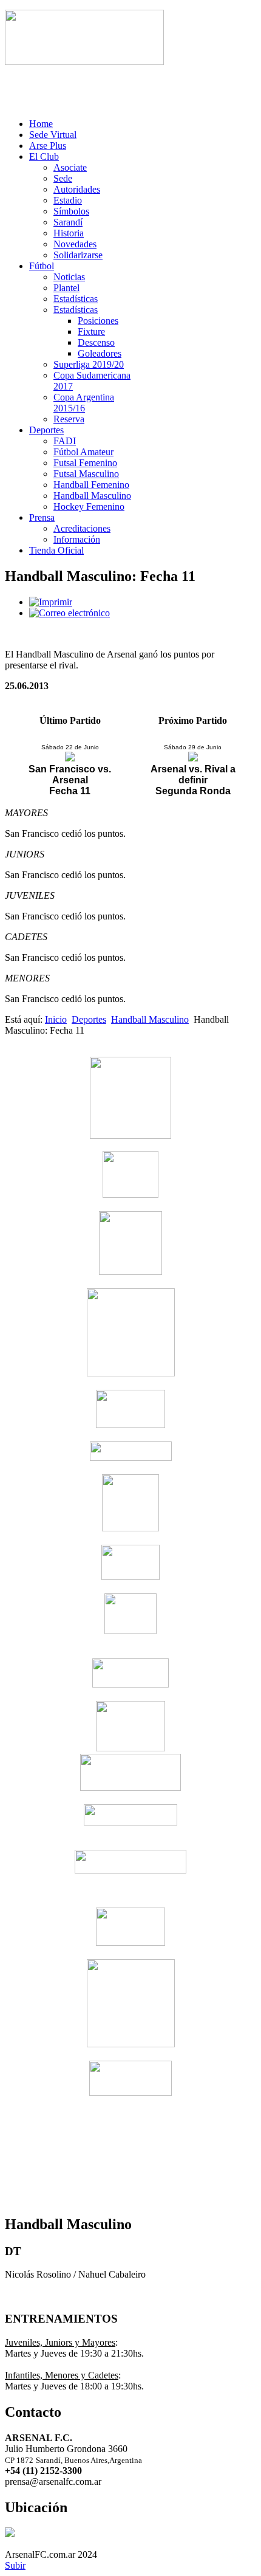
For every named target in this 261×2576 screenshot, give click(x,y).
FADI (65, 441)
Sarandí (68, 222)
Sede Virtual (53, 135)
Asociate (70, 167)
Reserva (69, 419)
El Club (44, 156)
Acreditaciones (82, 528)
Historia (69, 233)
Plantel (66, 288)
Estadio (68, 200)
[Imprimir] (51, 602)
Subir (15, 2565)
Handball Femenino (91, 485)
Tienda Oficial (56, 550)
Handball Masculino (92, 496)
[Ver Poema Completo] (84, 62)
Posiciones (98, 321)
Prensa (42, 517)
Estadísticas (76, 299)
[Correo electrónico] (69, 613)
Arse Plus (48, 146)
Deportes (46, 430)
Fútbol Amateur (83, 452)
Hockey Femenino (89, 507)
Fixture (91, 331)
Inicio (56, 1019)
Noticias (69, 277)
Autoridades (77, 189)
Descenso (96, 342)
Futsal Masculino (86, 474)
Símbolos (71, 211)
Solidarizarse (78, 255)
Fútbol (42, 266)
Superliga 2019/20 (89, 364)
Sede (63, 178)
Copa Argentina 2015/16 (84, 403)
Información (77, 539)
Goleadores (100, 353)
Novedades (75, 244)
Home (41, 124)
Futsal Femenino (85, 463)
